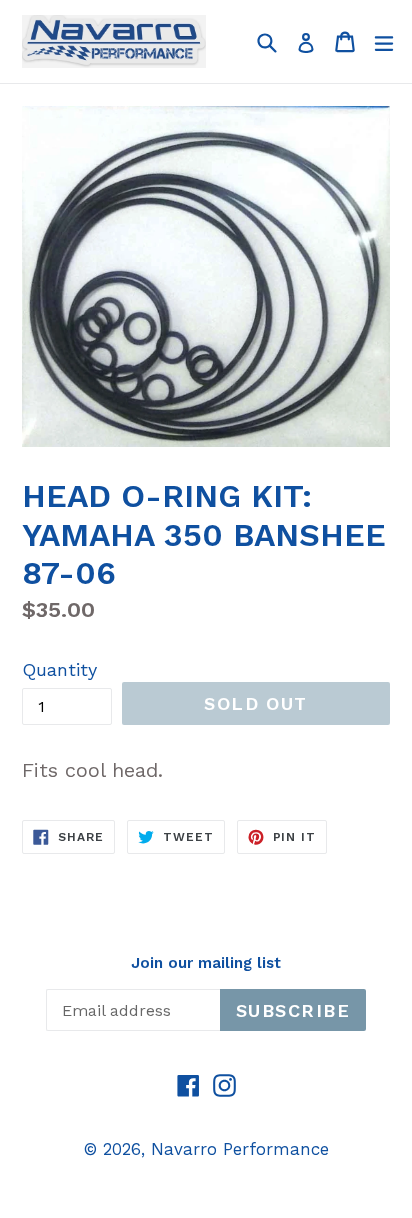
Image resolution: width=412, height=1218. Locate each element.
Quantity (59, 669)
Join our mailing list (206, 963)
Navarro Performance (240, 1149)
